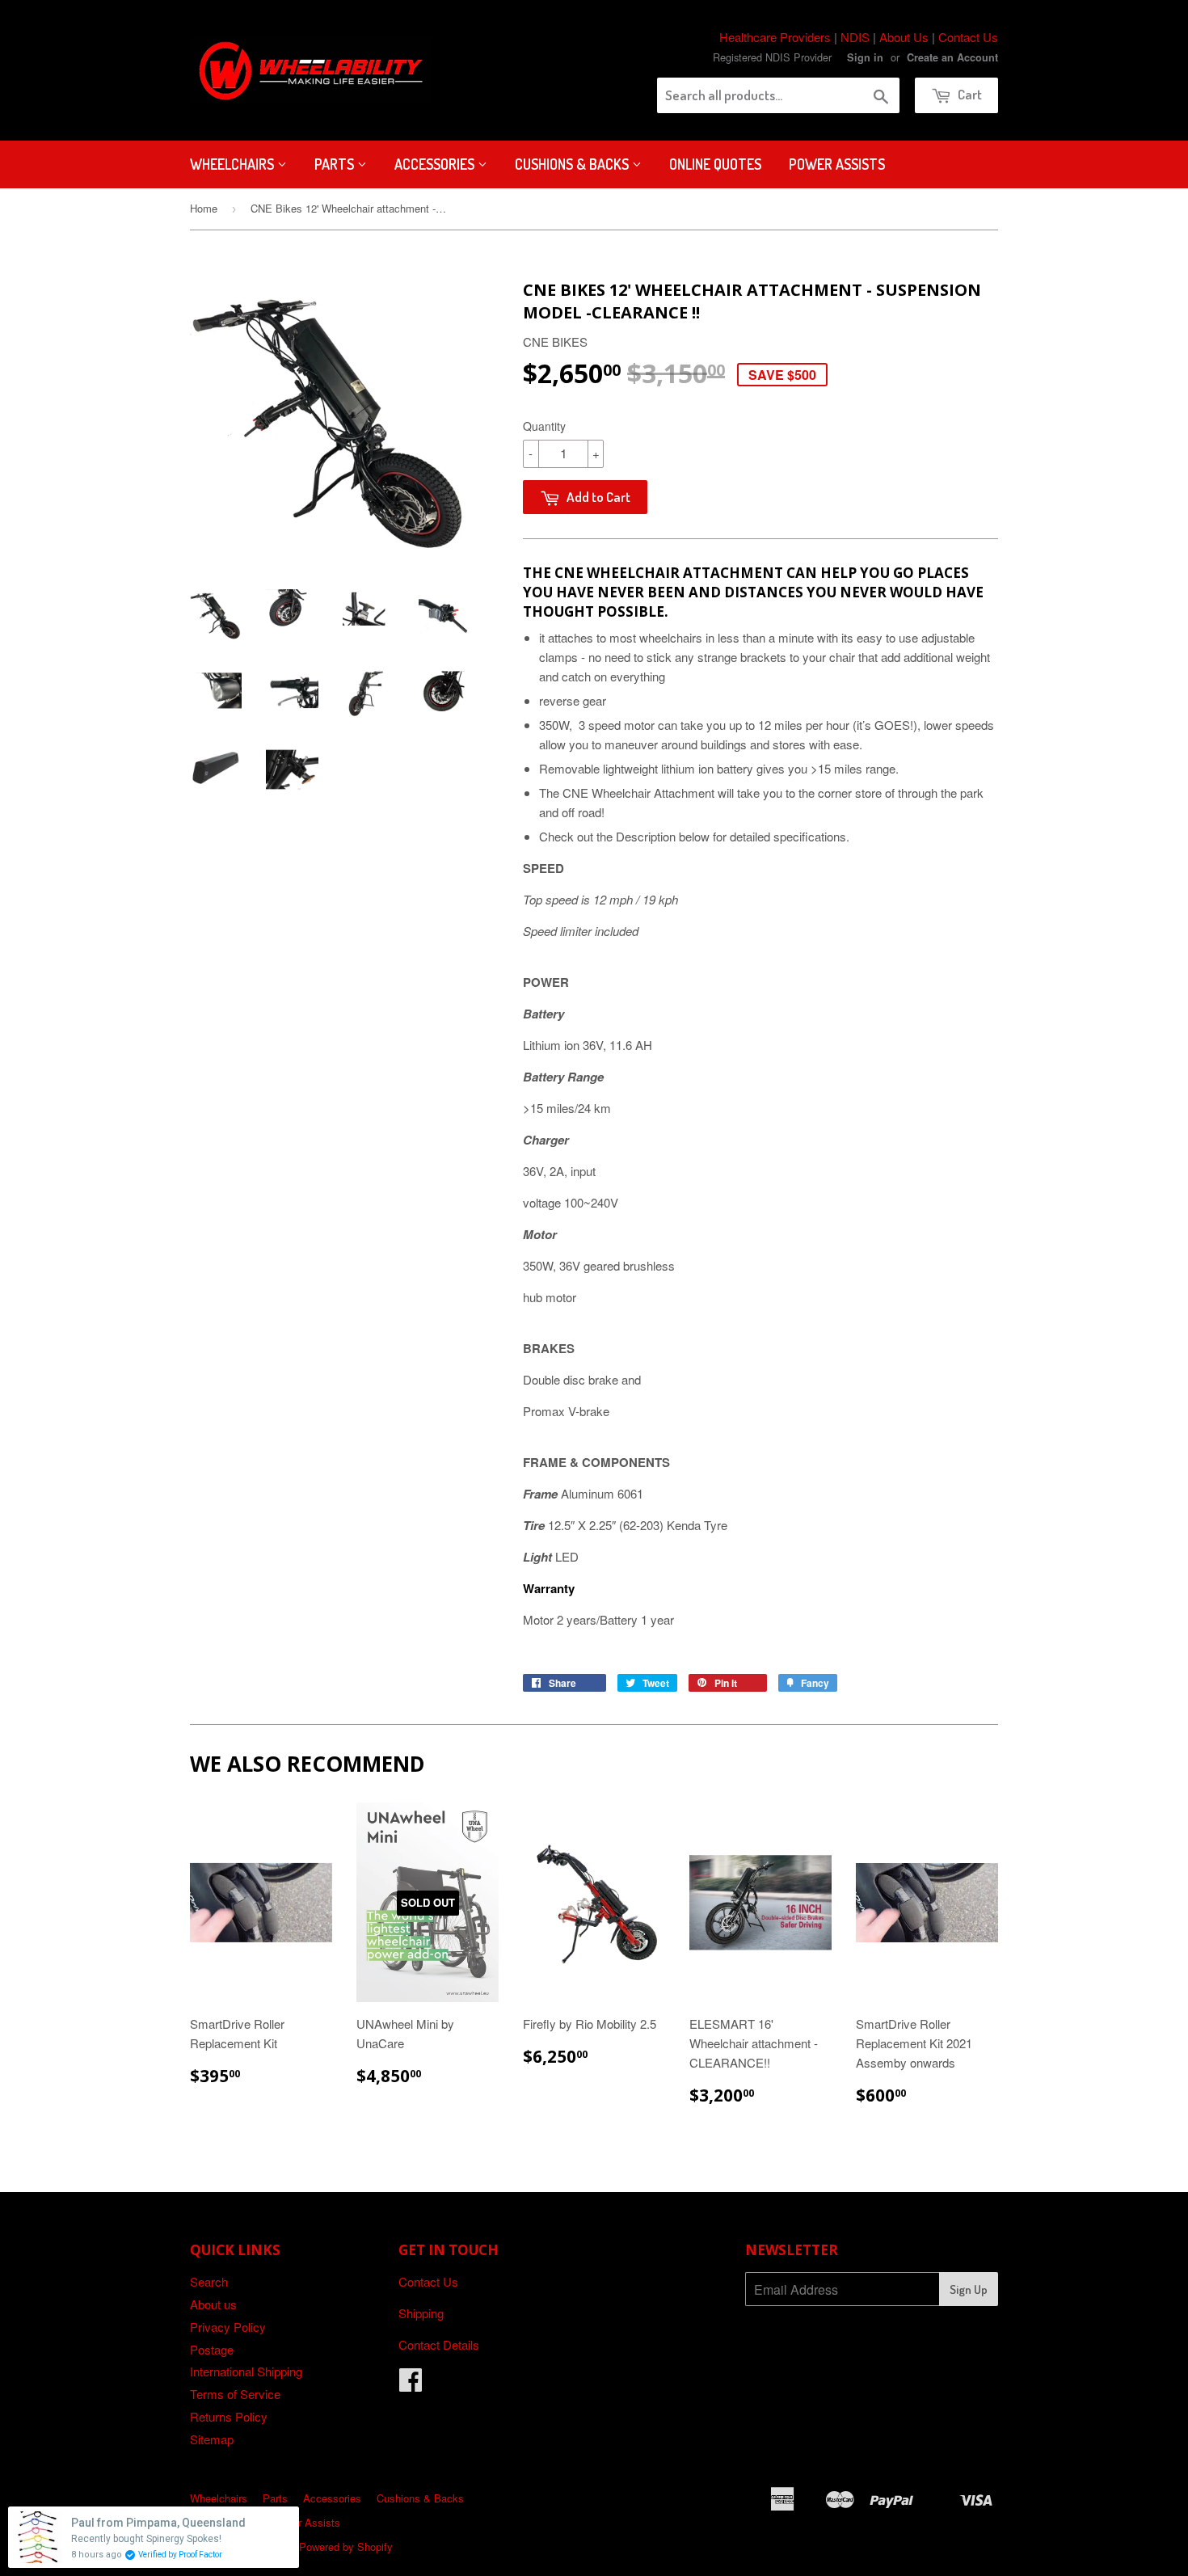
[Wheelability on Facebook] (411, 2384)
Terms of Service (235, 2394)
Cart (969, 94)
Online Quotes (715, 164)
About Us (904, 37)
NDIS (855, 37)
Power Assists (837, 164)
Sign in (865, 57)
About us (213, 2304)
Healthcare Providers (775, 37)
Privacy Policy (228, 2327)
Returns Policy (229, 2416)
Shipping (421, 2313)
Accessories (436, 164)
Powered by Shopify (346, 2546)
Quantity (544, 426)
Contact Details (439, 2344)
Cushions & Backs (573, 164)
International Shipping (246, 2371)
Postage (212, 2349)
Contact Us (968, 37)
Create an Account (952, 57)
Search (209, 2281)
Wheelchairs (234, 164)
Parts (336, 164)
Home (204, 208)
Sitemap (212, 2439)
